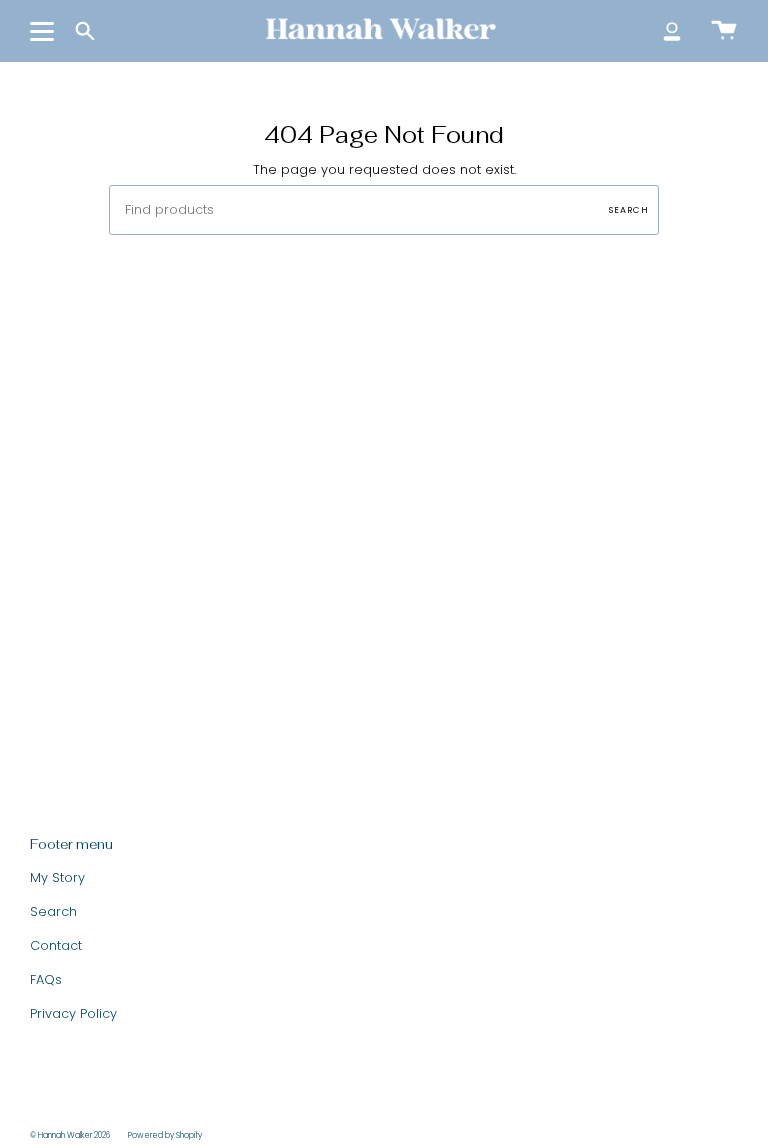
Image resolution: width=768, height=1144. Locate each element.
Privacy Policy (73, 1013)
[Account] (672, 30)
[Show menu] (45, 30)
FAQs (46, 979)
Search (629, 210)
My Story (57, 877)
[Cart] (724, 30)
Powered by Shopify (165, 1135)
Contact (56, 945)
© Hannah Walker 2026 (70, 1135)
